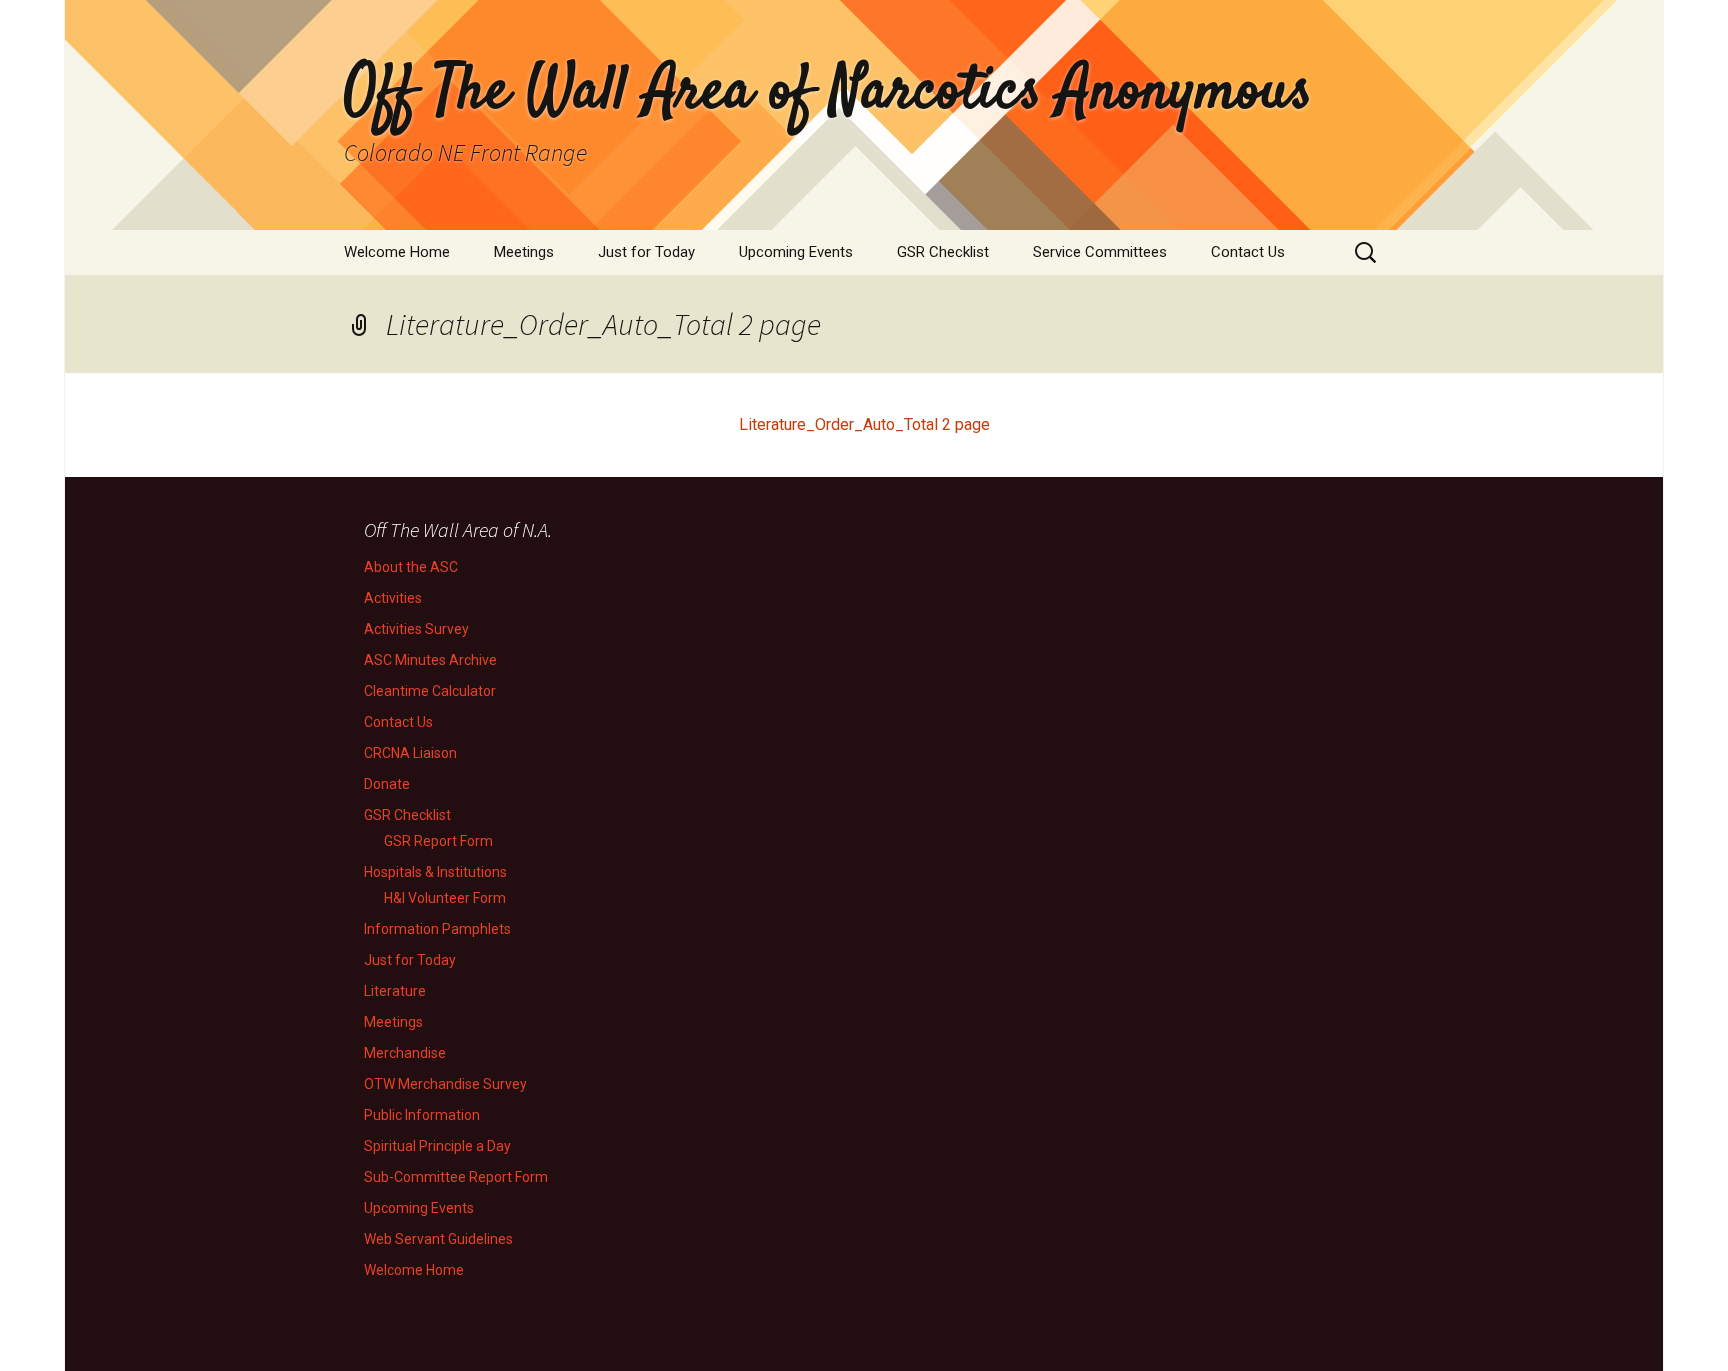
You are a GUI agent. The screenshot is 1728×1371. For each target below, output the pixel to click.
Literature (395, 991)
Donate (387, 784)
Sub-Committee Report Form (456, 1177)
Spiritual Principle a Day (437, 1146)
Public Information (422, 1115)
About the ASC (411, 567)
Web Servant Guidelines (438, 1239)
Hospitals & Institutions (435, 872)
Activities (393, 598)
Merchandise (405, 1053)
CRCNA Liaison (410, 753)
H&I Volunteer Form (445, 898)
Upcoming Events (796, 252)
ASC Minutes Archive (430, 660)
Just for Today (646, 252)
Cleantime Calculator (430, 691)
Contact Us (1248, 252)
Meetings (524, 252)
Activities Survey (416, 629)
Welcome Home (397, 252)
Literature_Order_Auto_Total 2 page (864, 424)
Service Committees (1100, 252)
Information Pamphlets (437, 929)
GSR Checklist (943, 252)
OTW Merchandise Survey (445, 1084)
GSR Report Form (438, 841)
